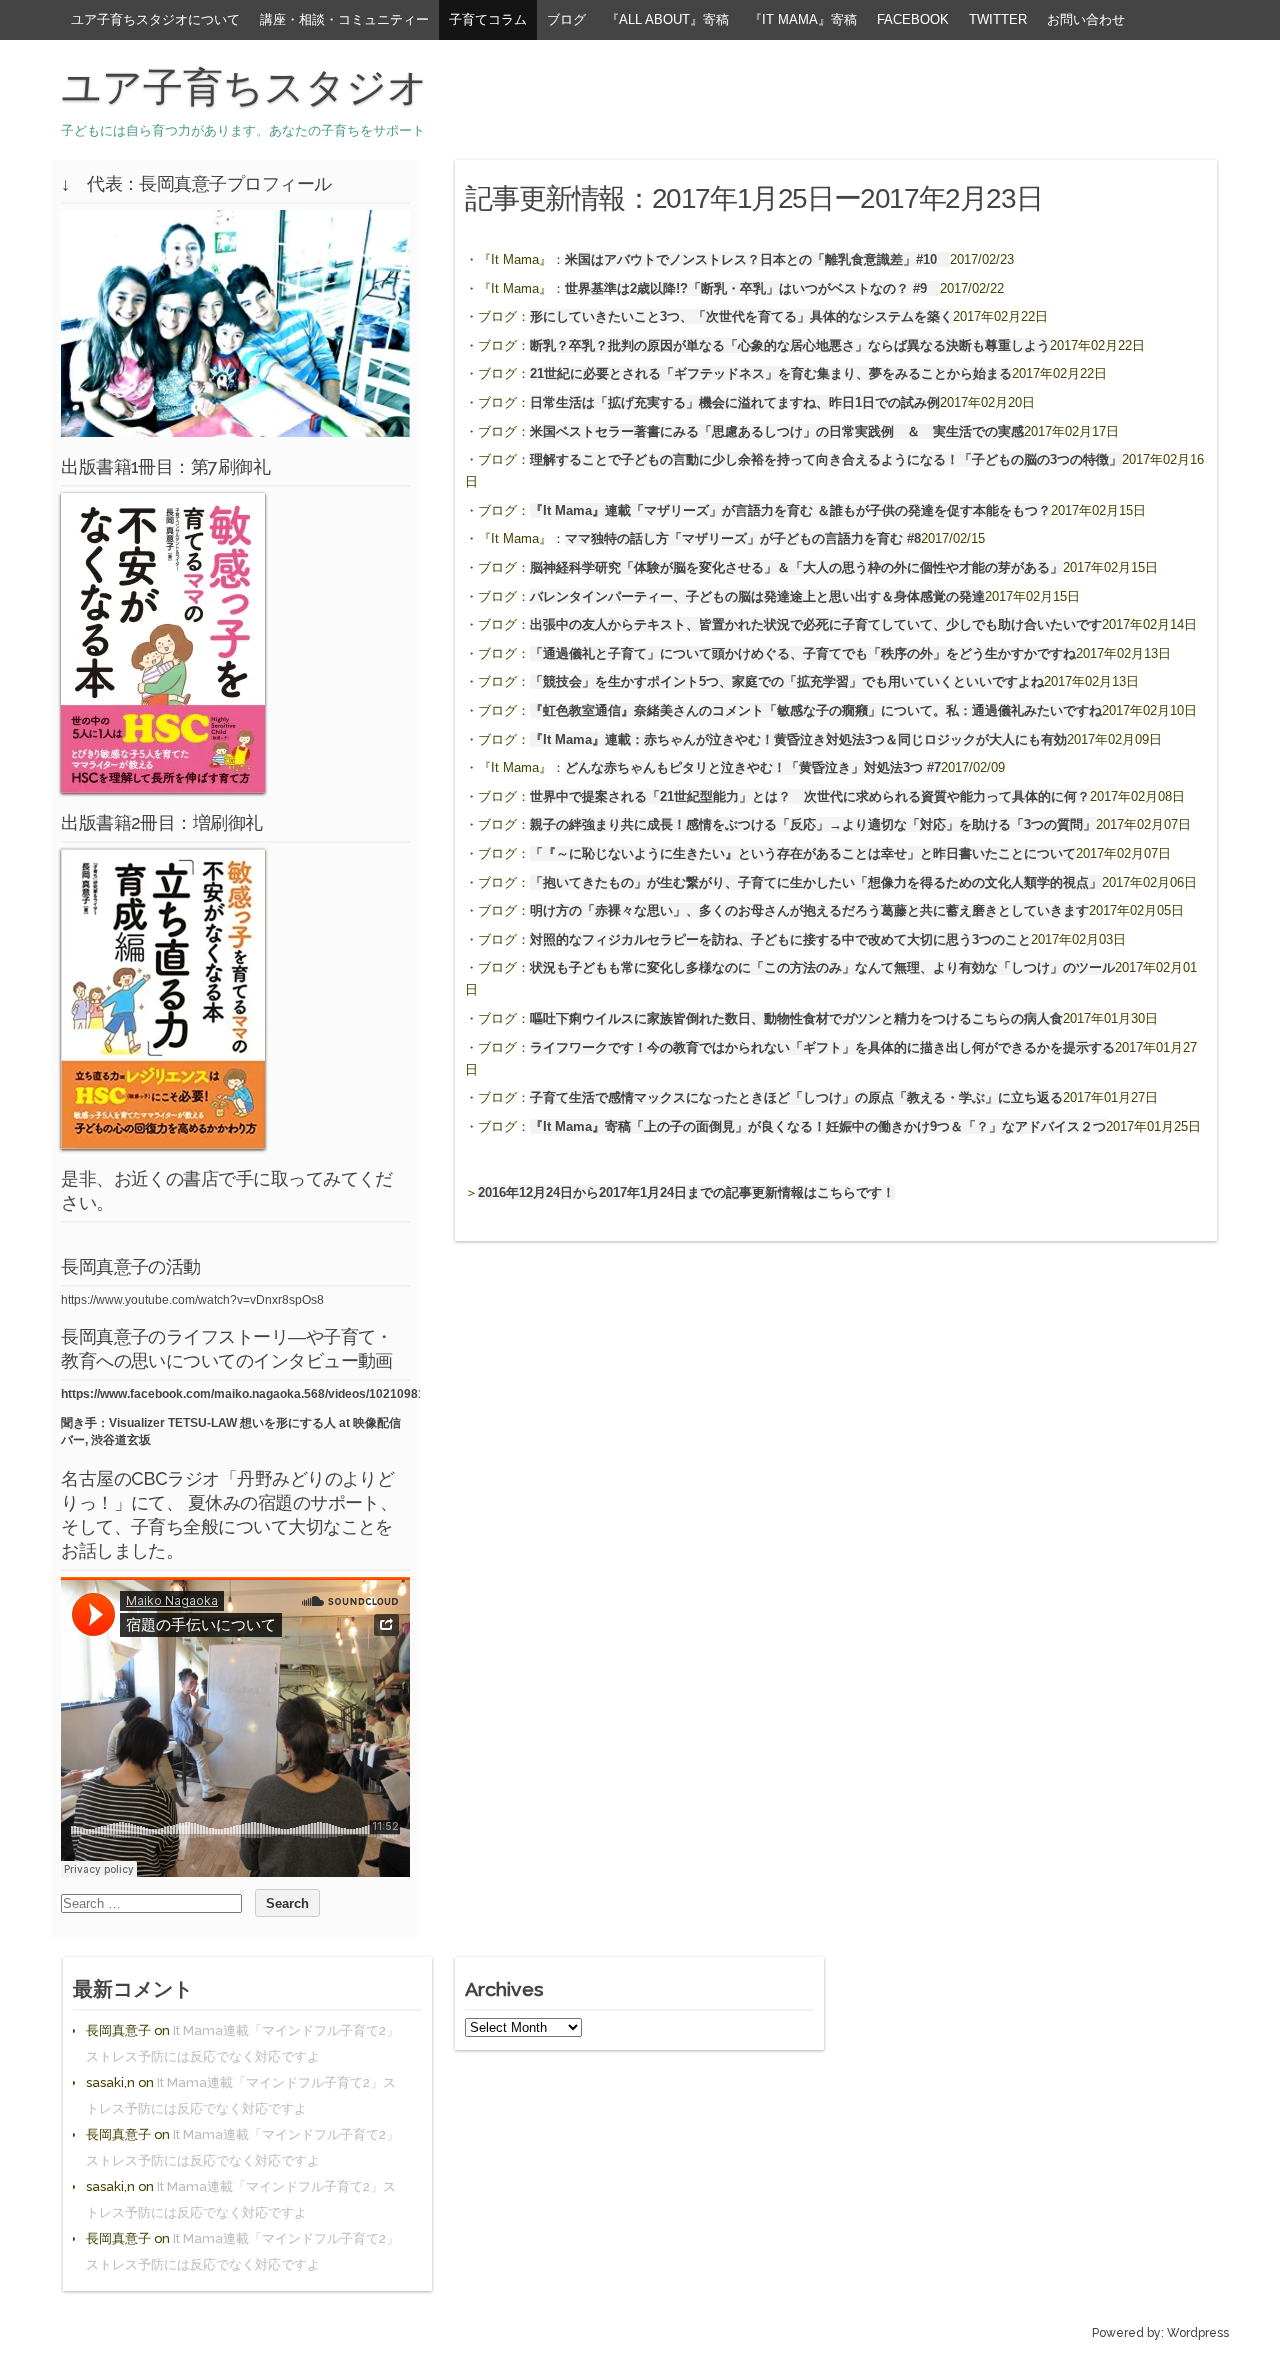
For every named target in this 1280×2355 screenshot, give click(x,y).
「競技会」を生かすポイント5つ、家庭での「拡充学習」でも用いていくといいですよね (787, 681)
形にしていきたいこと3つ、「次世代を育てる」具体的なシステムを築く (741, 316)
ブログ (566, 19)
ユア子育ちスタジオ (244, 87)
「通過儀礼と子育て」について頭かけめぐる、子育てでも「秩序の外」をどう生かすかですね (803, 653)
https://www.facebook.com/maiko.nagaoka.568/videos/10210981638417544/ (276, 1394)
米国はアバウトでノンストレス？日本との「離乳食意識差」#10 (757, 259)
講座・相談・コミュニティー (344, 19)
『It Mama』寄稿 (803, 19)
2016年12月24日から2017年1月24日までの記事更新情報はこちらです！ (686, 1192)
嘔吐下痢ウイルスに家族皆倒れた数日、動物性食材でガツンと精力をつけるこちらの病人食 (796, 1018)
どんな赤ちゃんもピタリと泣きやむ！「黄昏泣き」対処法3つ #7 (753, 767)
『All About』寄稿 (667, 19)
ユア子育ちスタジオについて (155, 19)
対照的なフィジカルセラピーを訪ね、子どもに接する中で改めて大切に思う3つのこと (780, 939)
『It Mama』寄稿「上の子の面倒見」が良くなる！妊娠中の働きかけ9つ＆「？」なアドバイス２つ (818, 1126)
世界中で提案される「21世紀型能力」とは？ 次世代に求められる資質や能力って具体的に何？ (810, 796)
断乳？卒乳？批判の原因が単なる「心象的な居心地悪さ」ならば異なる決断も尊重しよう (790, 345)
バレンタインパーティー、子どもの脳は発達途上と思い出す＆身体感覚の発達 (757, 596)
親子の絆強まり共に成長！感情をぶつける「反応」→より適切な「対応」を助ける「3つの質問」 (813, 824)
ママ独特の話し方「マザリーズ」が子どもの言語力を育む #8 (743, 538)
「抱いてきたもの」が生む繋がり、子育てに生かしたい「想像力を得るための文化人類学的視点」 (816, 882)
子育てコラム (488, 19)
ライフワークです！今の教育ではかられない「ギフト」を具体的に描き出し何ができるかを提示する (822, 1047)
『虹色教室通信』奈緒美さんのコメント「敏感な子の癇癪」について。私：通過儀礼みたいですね (816, 710)
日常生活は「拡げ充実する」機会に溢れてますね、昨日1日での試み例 (735, 402)
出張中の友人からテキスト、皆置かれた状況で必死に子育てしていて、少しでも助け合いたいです (816, 624)
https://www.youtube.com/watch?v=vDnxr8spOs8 (192, 1300)
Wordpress (1198, 2333)
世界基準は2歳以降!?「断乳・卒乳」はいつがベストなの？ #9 (752, 288)
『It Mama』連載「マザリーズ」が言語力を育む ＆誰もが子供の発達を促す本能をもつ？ (790, 510)
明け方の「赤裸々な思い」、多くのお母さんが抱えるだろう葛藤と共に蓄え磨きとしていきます (809, 910)
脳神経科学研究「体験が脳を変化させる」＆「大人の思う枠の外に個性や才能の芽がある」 (796, 567)
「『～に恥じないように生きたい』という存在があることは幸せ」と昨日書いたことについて (803, 853)
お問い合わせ (1086, 19)
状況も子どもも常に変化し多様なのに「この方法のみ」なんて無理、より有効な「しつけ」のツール (822, 967)
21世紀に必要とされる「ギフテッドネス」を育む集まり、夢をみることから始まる (771, 373)
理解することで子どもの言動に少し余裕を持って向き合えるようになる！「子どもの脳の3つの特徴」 (826, 459)
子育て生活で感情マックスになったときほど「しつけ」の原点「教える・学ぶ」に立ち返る (796, 1097)
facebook (913, 19)
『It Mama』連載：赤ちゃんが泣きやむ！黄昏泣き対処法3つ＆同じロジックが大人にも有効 (798, 739)
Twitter (998, 19)
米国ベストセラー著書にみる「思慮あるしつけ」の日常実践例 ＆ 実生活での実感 (777, 431)
